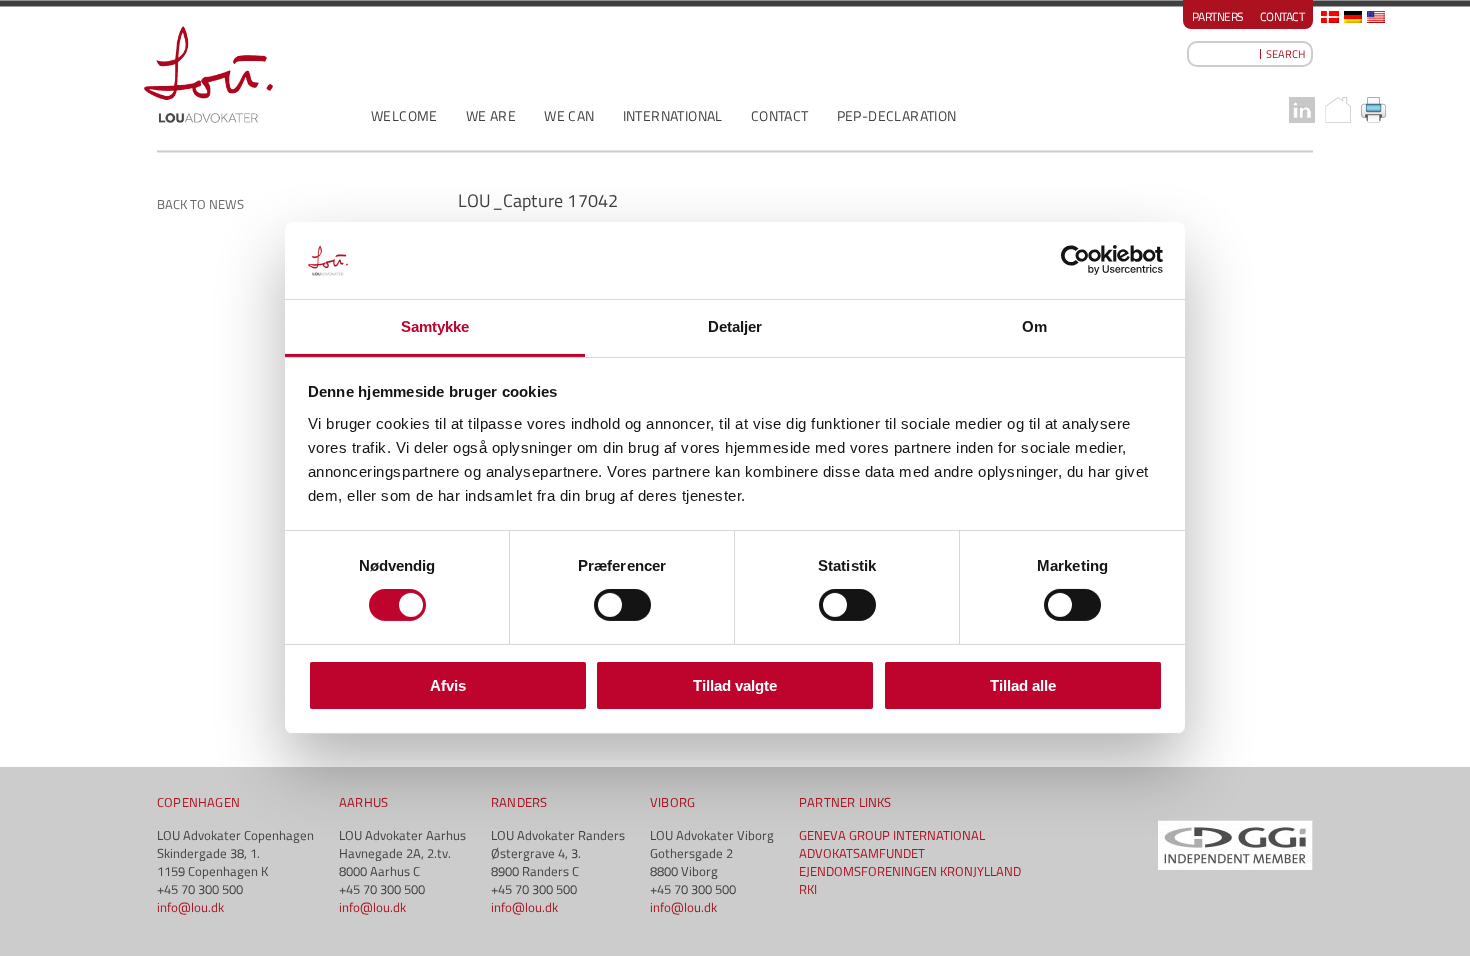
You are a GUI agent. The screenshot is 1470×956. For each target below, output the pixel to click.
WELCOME (404, 115)
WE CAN (569, 115)
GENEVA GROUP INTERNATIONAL (892, 835)
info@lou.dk (190, 907)
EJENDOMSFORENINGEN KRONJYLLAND (910, 871)
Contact (1282, 16)
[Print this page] (1374, 110)
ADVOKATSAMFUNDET (862, 853)
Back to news (200, 204)
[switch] (622, 605)
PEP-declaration (897, 115)
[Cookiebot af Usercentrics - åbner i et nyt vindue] (1075, 260)
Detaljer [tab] (735, 326)
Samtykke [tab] (435, 326)
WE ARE (491, 115)
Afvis (448, 685)
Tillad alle (1023, 685)
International (673, 115)
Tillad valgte (735, 685)
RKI (808, 889)
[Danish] (1330, 17)
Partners (1218, 16)
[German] (1353, 17)
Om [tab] (1034, 326)
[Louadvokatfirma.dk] (208, 74)
